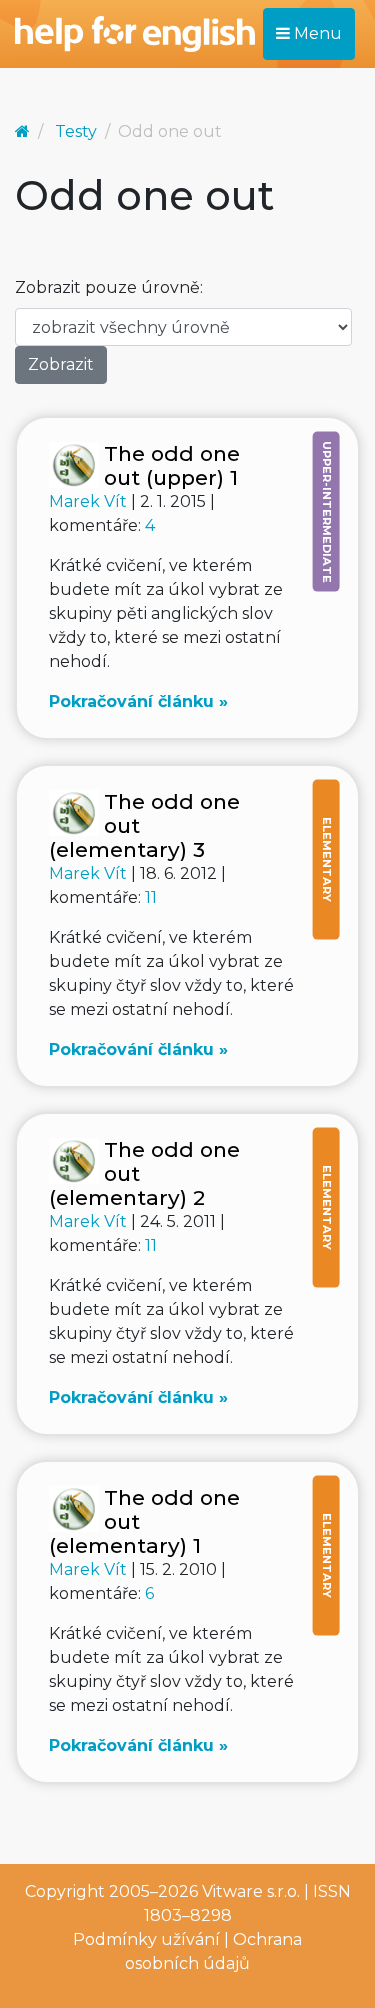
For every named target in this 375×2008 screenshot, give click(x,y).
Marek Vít (90, 501)
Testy (76, 131)
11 (151, 897)
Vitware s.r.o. (251, 1891)
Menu (316, 33)
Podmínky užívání (146, 1939)
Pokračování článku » (138, 701)
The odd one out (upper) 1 (172, 465)
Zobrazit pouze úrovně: (109, 287)
